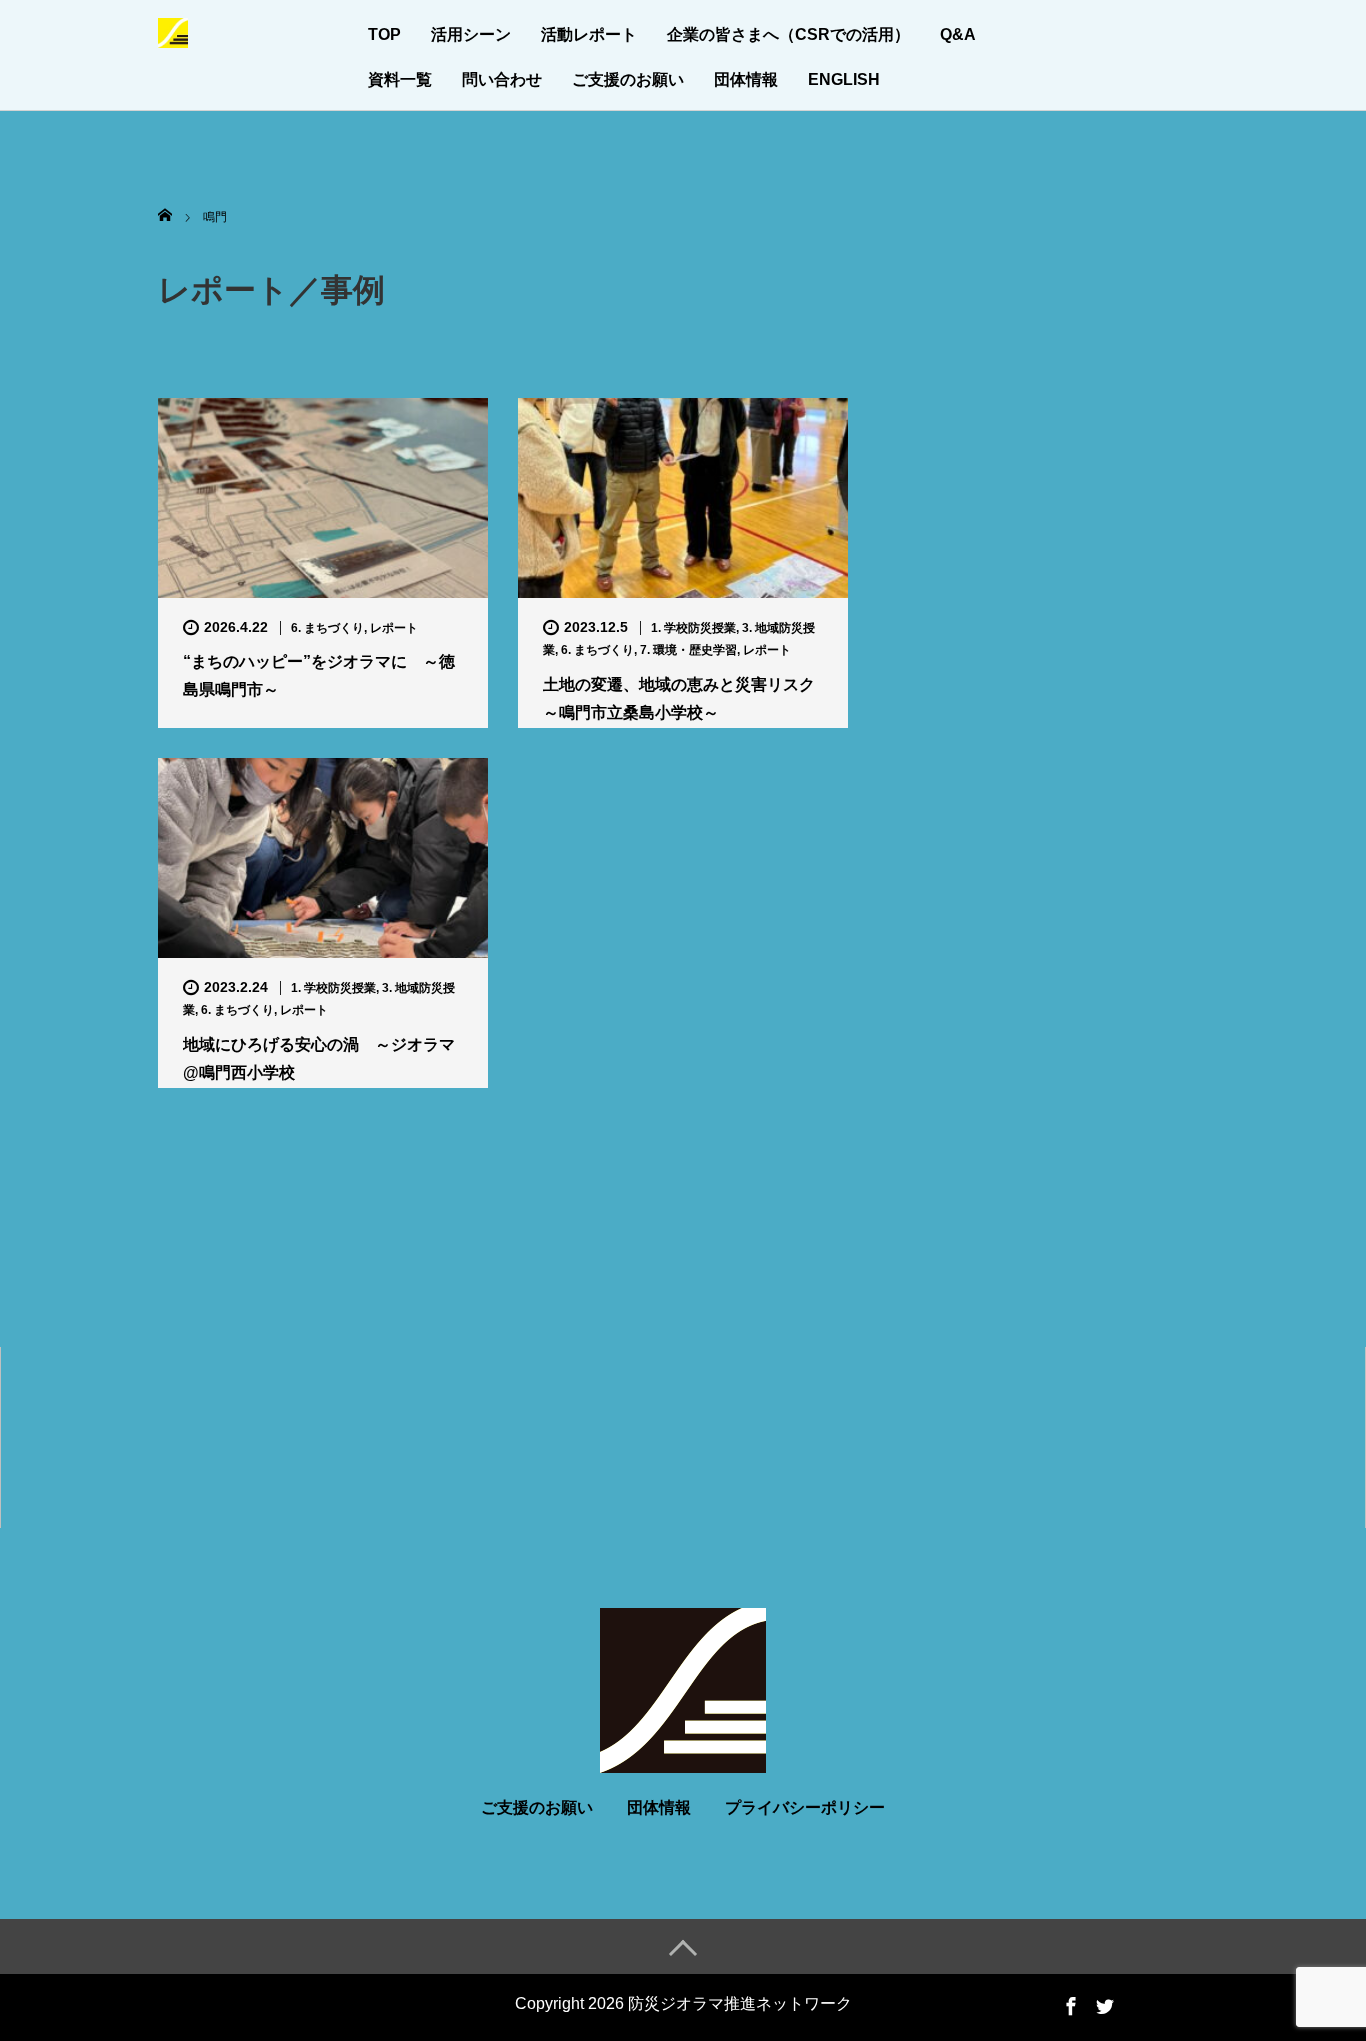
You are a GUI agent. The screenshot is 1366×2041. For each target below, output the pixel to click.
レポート (394, 628)
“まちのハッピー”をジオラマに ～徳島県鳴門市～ (319, 675)
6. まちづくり (327, 628)
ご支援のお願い (628, 79)
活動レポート (589, 34)
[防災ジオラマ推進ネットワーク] (173, 30)
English (844, 79)
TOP (384, 34)
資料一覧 (400, 79)
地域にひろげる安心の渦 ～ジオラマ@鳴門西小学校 (319, 1058)
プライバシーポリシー (805, 1807)
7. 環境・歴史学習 (688, 650)
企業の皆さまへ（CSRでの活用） (788, 34)
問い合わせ (502, 79)
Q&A (958, 34)
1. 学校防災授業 (693, 628)
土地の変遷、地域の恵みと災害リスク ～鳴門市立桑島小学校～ (683, 698)
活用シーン (471, 34)
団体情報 (746, 79)
